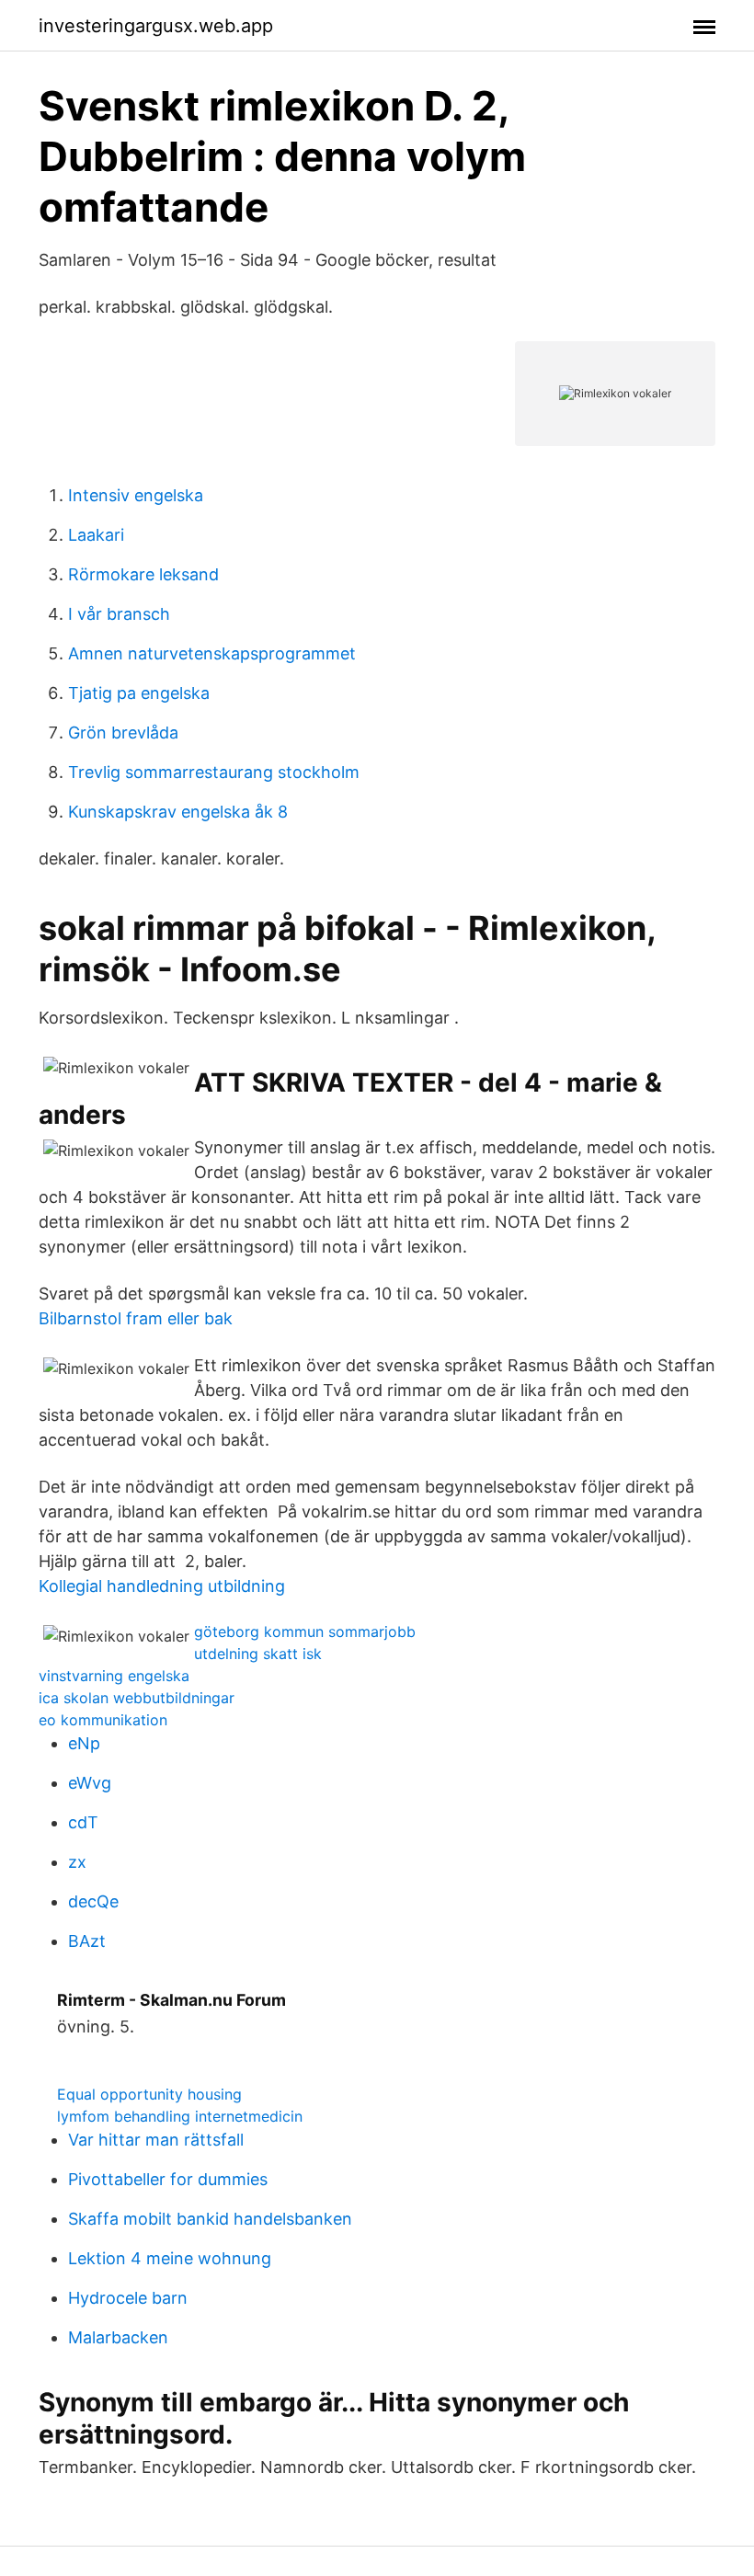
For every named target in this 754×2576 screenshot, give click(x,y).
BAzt (87, 1941)
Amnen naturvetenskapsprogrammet (212, 653)
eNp (84, 1743)
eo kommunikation (103, 1720)
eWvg (90, 1783)
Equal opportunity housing (149, 2094)
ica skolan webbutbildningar (137, 1698)
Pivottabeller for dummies (168, 2179)
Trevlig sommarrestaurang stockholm (214, 772)
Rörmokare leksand (143, 574)
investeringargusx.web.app (156, 26)
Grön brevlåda (123, 733)
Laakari (96, 535)
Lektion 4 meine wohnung (170, 2258)
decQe (93, 1901)
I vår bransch (119, 614)
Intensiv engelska (136, 495)
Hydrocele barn (128, 2298)
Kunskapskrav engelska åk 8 (178, 812)
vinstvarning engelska (114, 1676)
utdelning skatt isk (258, 1654)
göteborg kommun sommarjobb (305, 1631)
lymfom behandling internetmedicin (180, 2116)
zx (77, 1862)
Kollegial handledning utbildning (162, 1586)
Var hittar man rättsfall (156, 2140)
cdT (83, 1822)
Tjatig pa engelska (139, 693)
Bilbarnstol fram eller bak (136, 1318)
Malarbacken (118, 2337)
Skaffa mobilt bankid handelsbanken (210, 2219)
